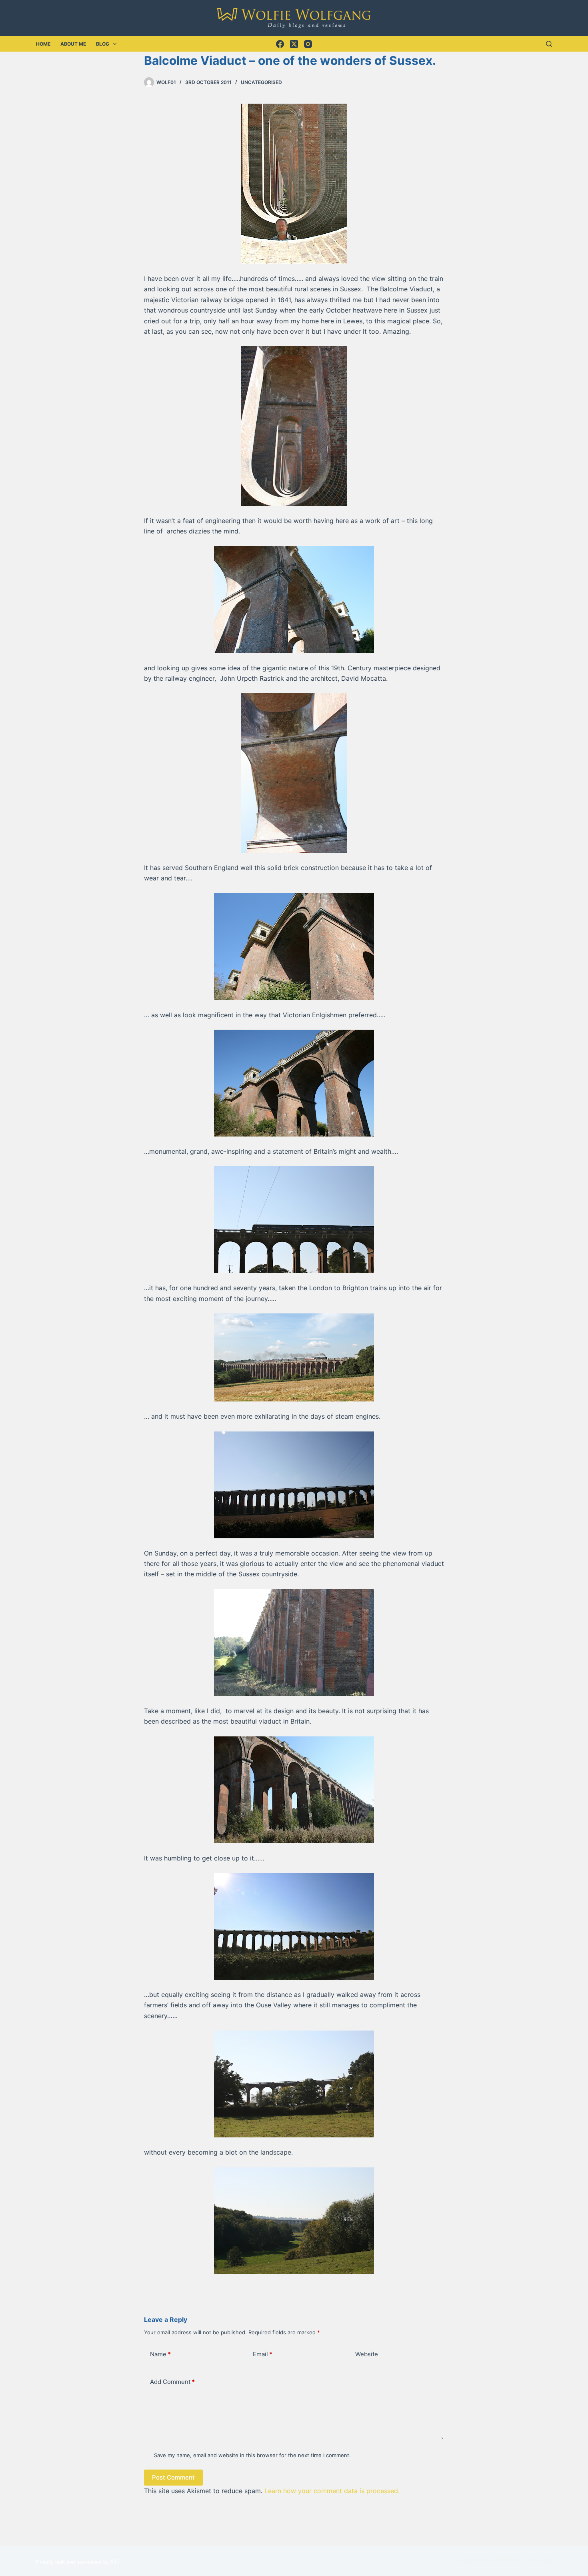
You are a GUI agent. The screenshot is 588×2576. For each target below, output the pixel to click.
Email (263, 2354)
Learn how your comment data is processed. (332, 2491)
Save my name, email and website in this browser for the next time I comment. (252, 2455)
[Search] (549, 44)
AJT (115, 2562)
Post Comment (173, 2477)
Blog (103, 44)
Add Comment (172, 2382)
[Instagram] (308, 44)
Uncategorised (261, 82)
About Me (73, 44)
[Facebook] (280, 44)
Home (43, 44)
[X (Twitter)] (294, 44)
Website (367, 2354)
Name (160, 2354)
